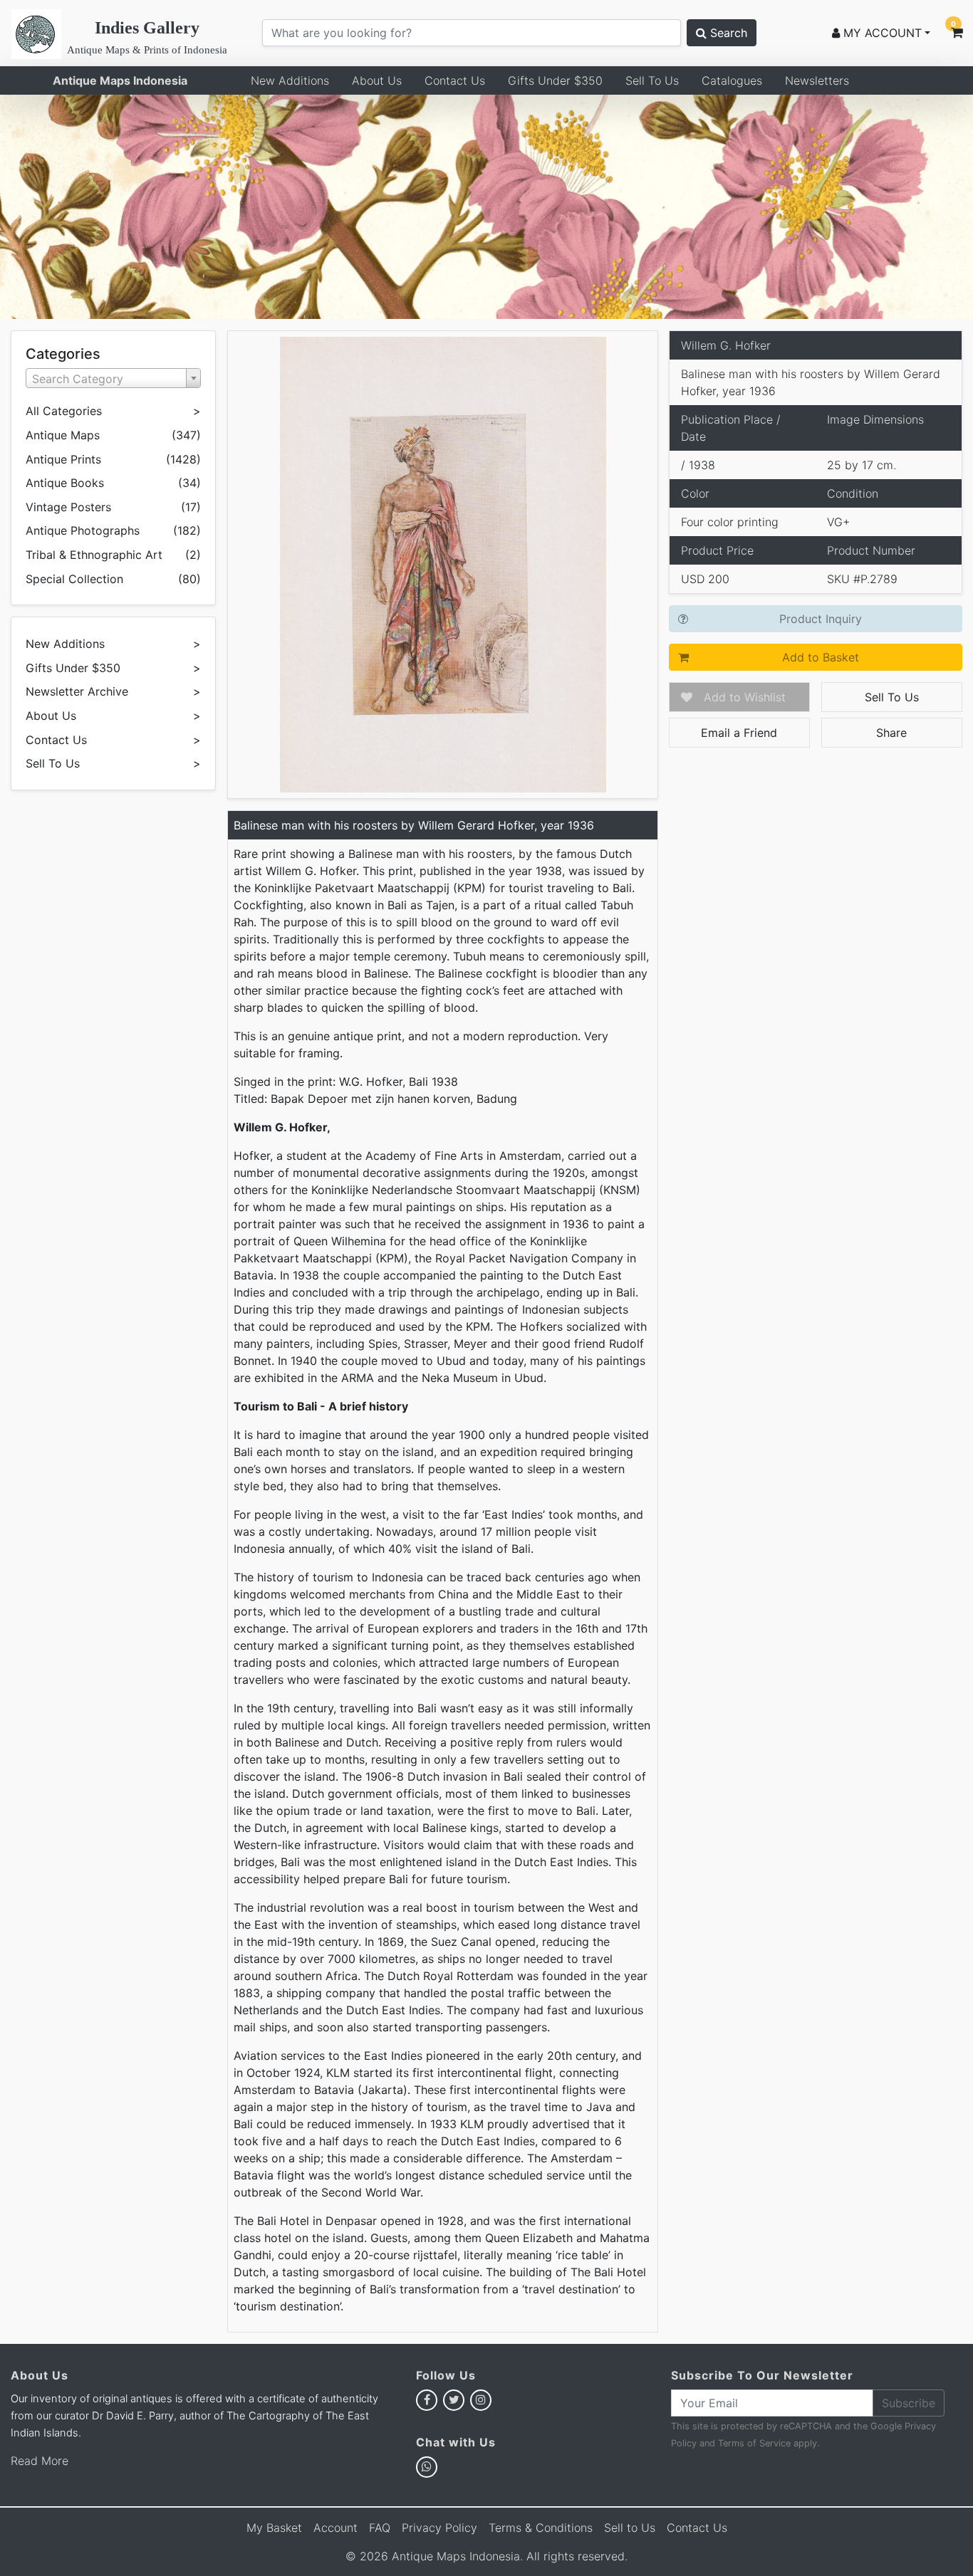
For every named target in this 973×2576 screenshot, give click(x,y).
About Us (377, 80)
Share (891, 733)
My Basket (274, 2528)
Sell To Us (652, 80)
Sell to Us (630, 2528)
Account (335, 2528)
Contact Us (455, 80)
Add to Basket (821, 657)
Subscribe (909, 2403)
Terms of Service (754, 2443)
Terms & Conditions (541, 2528)
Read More (40, 2461)
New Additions (290, 80)
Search (727, 33)
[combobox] (113, 378)
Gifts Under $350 (555, 80)
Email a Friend (739, 733)
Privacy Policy (439, 2528)
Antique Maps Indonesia (120, 80)
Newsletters (817, 80)
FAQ (380, 2528)
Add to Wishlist (745, 697)
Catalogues (732, 80)
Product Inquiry (821, 619)
